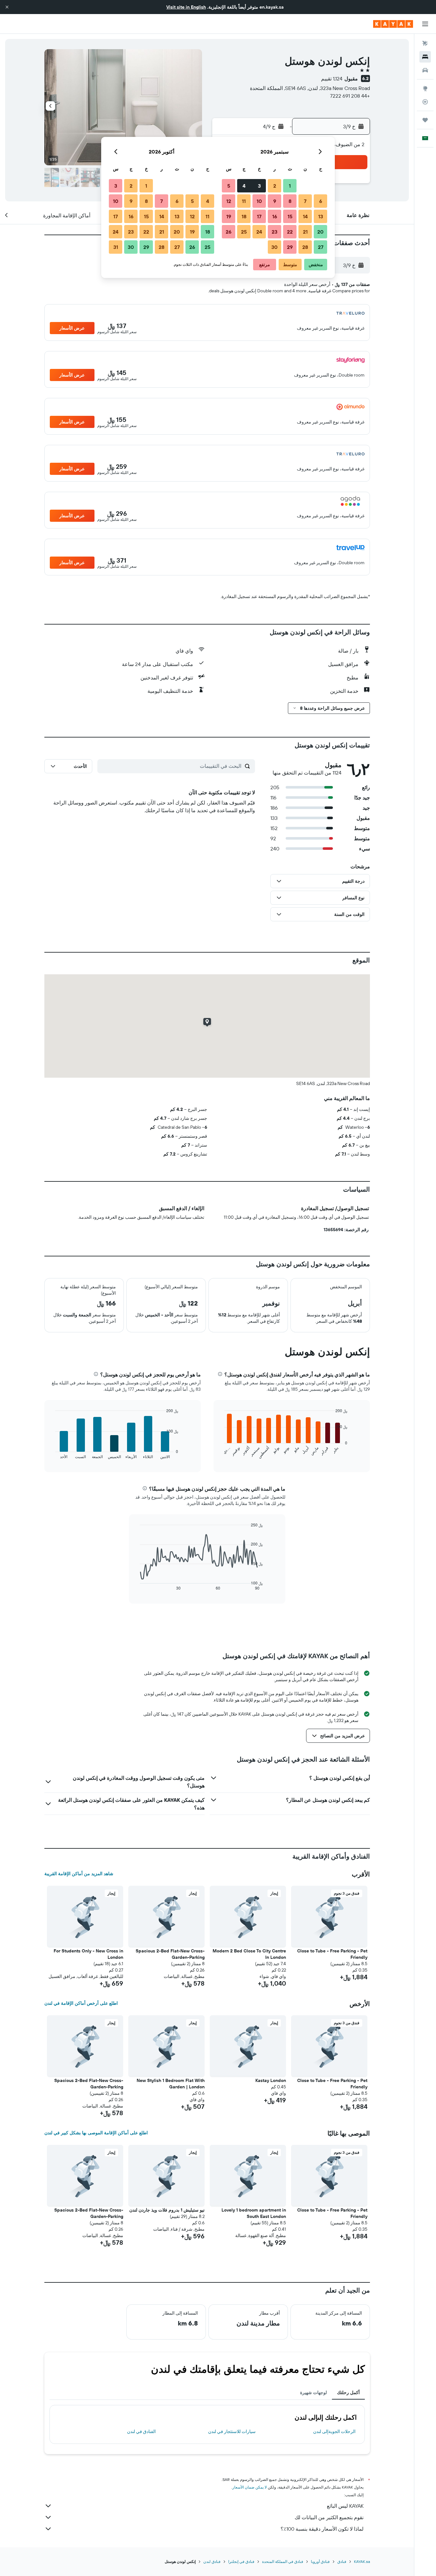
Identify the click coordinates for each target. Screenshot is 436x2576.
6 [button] (321, 201)
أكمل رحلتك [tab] (348, 2393)
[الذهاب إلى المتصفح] (425, 88)
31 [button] (116, 247)
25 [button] (244, 232)
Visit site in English (186, 7)
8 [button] (290, 201)
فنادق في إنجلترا (241, 2561)
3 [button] (259, 186)
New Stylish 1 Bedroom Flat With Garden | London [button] (171, 2084)
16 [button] (275, 216)
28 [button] (305, 247)
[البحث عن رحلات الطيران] (425, 43)
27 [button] (321, 247)
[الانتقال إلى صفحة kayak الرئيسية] (393, 24)
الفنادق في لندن (141, 2431)
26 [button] (229, 232)
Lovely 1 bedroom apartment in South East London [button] (254, 2213)
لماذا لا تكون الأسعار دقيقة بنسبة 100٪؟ (322, 2529)
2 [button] (275, 186)
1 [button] (290, 186)
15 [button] (290, 216)
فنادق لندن (212, 2561)
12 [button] (229, 201)
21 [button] (305, 232)
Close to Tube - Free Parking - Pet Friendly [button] (332, 1954)
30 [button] (274, 247)
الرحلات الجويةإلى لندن (334, 2431)
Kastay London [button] (271, 2080)
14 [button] (305, 216)
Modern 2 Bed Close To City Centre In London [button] (249, 1954)
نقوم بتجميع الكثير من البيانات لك (329, 2517)
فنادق (342, 2561)
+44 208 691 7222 (350, 96)
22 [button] (290, 232)
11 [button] (244, 201)
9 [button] (275, 201)
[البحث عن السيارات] (425, 70)
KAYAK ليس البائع (345, 2506)
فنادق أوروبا (320, 2561)
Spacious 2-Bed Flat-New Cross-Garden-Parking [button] (170, 1954)
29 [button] (290, 247)
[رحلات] (425, 120)
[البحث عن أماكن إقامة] (425, 57)
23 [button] (274, 232)
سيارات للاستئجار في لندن (232, 2431)
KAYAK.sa (362, 2561)
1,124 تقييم (332, 79)
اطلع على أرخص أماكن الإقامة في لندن (81, 2003)
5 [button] (229, 186)
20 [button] (320, 232)
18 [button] (244, 216)
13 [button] (321, 216)
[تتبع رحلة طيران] (425, 102)
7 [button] (305, 201)
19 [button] (229, 216)
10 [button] (259, 201)
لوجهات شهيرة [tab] (313, 2393)
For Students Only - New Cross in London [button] (88, 1954)
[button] (7, 7)
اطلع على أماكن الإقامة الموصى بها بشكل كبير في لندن (96, 2133)
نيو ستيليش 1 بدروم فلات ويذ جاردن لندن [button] (167, 2210)
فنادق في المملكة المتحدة (283, 2561)
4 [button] (244, 186)
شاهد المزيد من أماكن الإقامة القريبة (79, 1874)
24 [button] (259, 232)
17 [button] (259, 216)
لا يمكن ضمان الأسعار (250, 2487)
